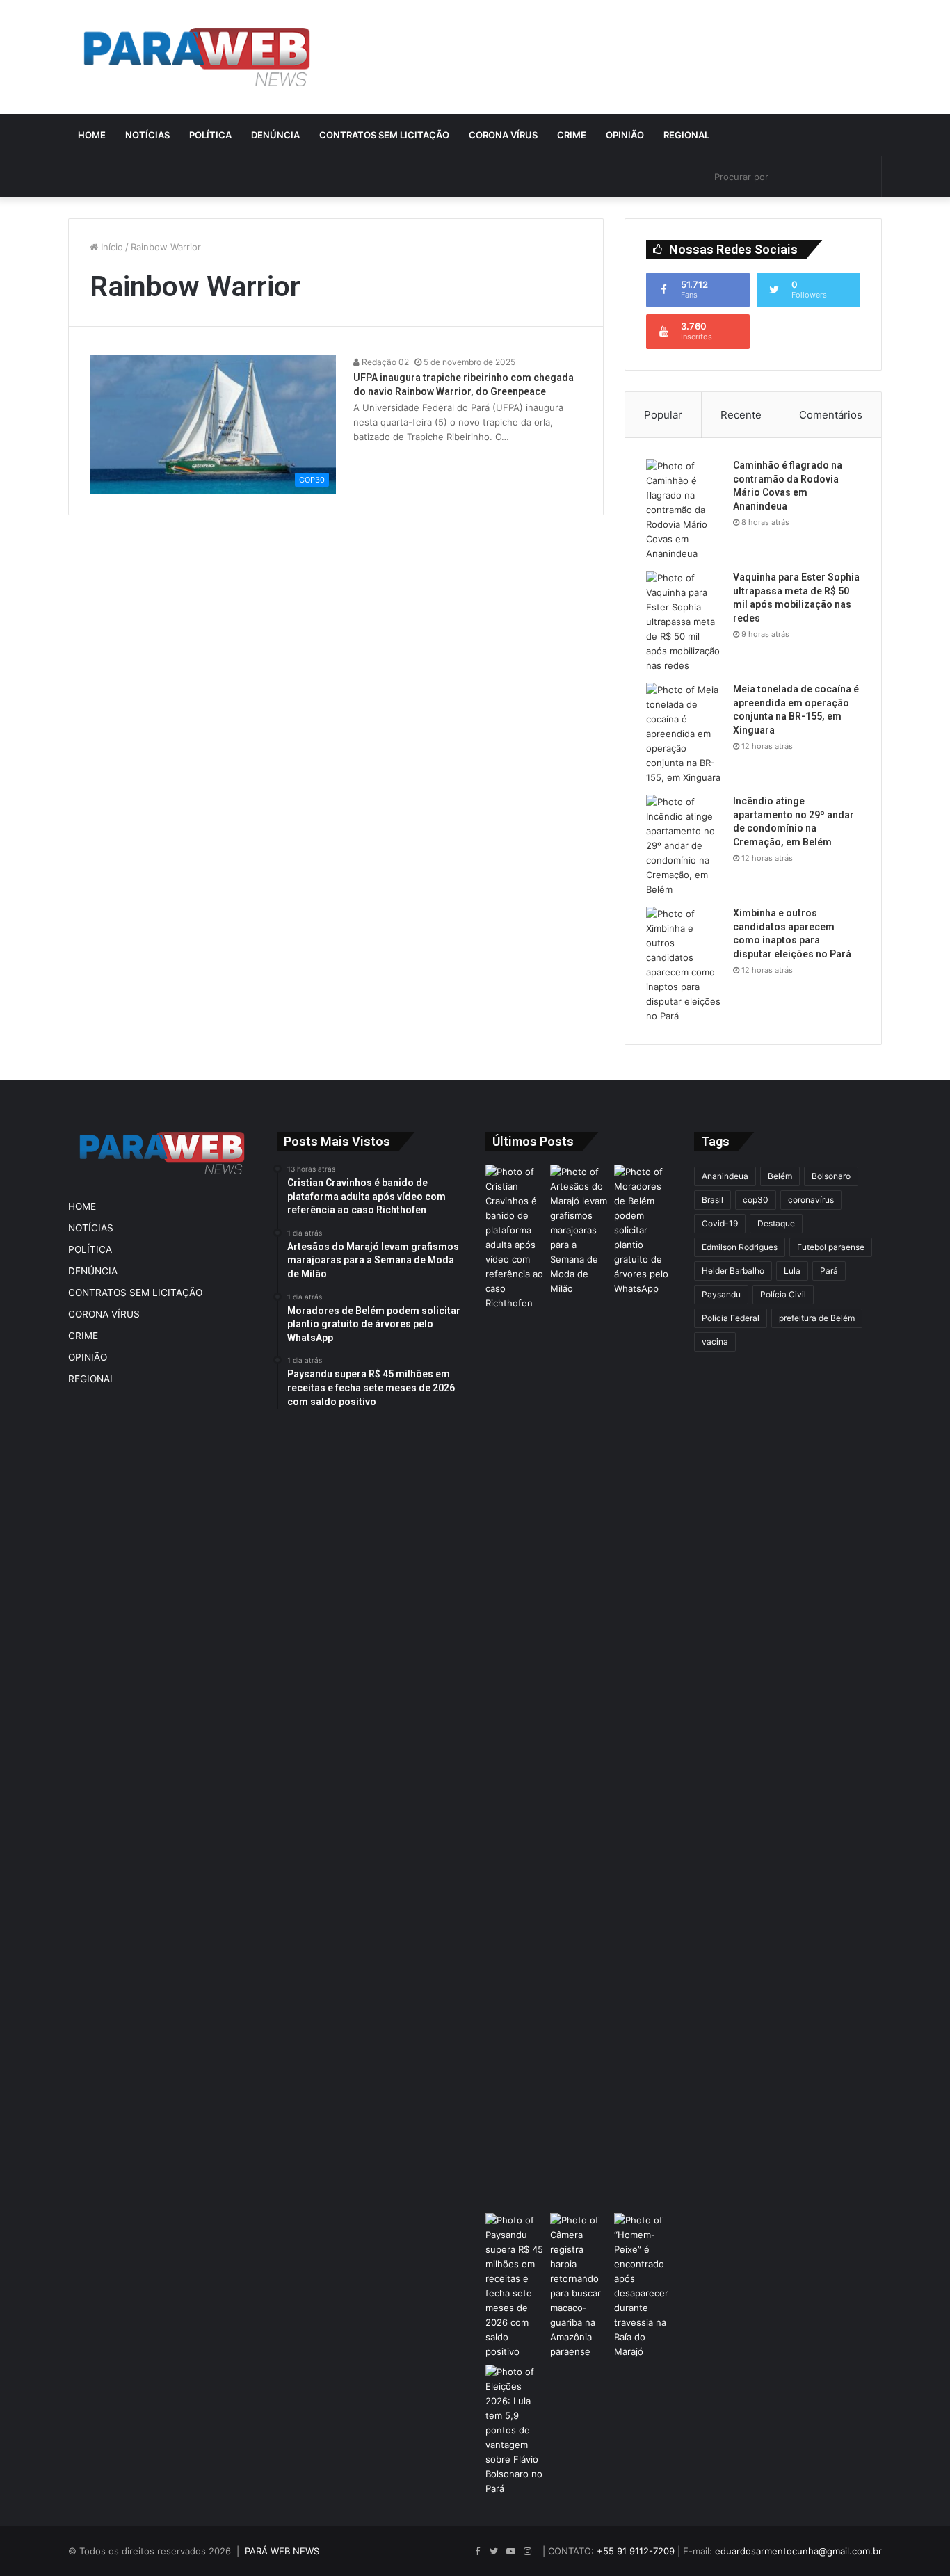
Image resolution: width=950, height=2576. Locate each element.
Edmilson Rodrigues (740, 1247)
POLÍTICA (210, 135)
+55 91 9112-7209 (636, 2551)
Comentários (831, 415)
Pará (829, 1271)
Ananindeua (725, 1176)
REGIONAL (686, 135)
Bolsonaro (831, 1176)
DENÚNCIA (275, 135)
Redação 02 (384, 362)
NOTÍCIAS (147, 135)
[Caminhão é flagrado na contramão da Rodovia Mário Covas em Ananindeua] (684, 510)
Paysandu (721, 1294)
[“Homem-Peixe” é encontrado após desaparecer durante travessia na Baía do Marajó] (644, 2286)
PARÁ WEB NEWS (282, 2551)
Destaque (776, 1223)
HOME (92, 135)
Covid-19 (720, 1223)
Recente (741, 415)
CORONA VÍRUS (503, 135)
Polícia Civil (783, 1294)
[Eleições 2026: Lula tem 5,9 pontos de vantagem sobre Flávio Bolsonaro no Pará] (515, 2430)
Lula (792, 1271)
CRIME (572, 135)
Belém (780, 1176)
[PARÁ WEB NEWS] (197, 57)
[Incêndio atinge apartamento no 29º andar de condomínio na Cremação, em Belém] (684, 846)
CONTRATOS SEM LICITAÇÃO (384, 135)
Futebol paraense (831, 1247)
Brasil (712, 1200)
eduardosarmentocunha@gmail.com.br (798, 2551)
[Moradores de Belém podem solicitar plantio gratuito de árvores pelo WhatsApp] (644, 1230)
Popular (663, 415)
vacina (715, 1342)
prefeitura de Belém (817, 1318)
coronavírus (811, 1200)
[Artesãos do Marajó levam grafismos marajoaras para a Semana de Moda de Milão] (580, 1686)
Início (111, 247)
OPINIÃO (625, 135)
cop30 (756, 1200)
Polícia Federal (731, 1318)
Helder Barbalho (733, 1271)
